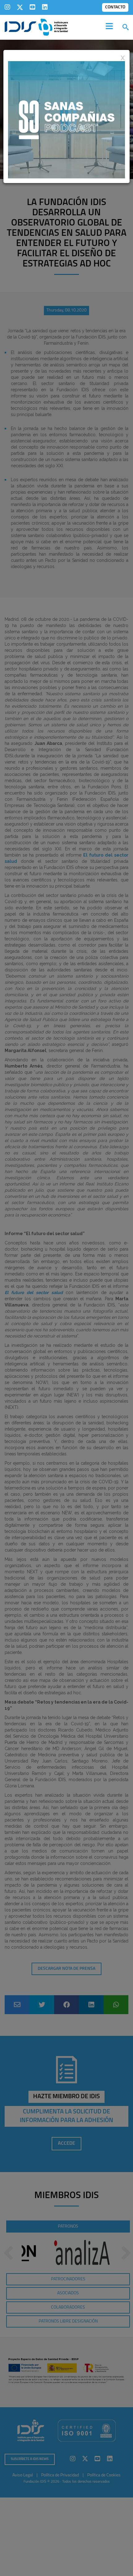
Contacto (115, 7)
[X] (20, 7)
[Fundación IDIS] (36, 27)
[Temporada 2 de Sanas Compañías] (66, 119)
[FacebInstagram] (7, 7)
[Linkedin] (45, 7)
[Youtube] (32, 7)
